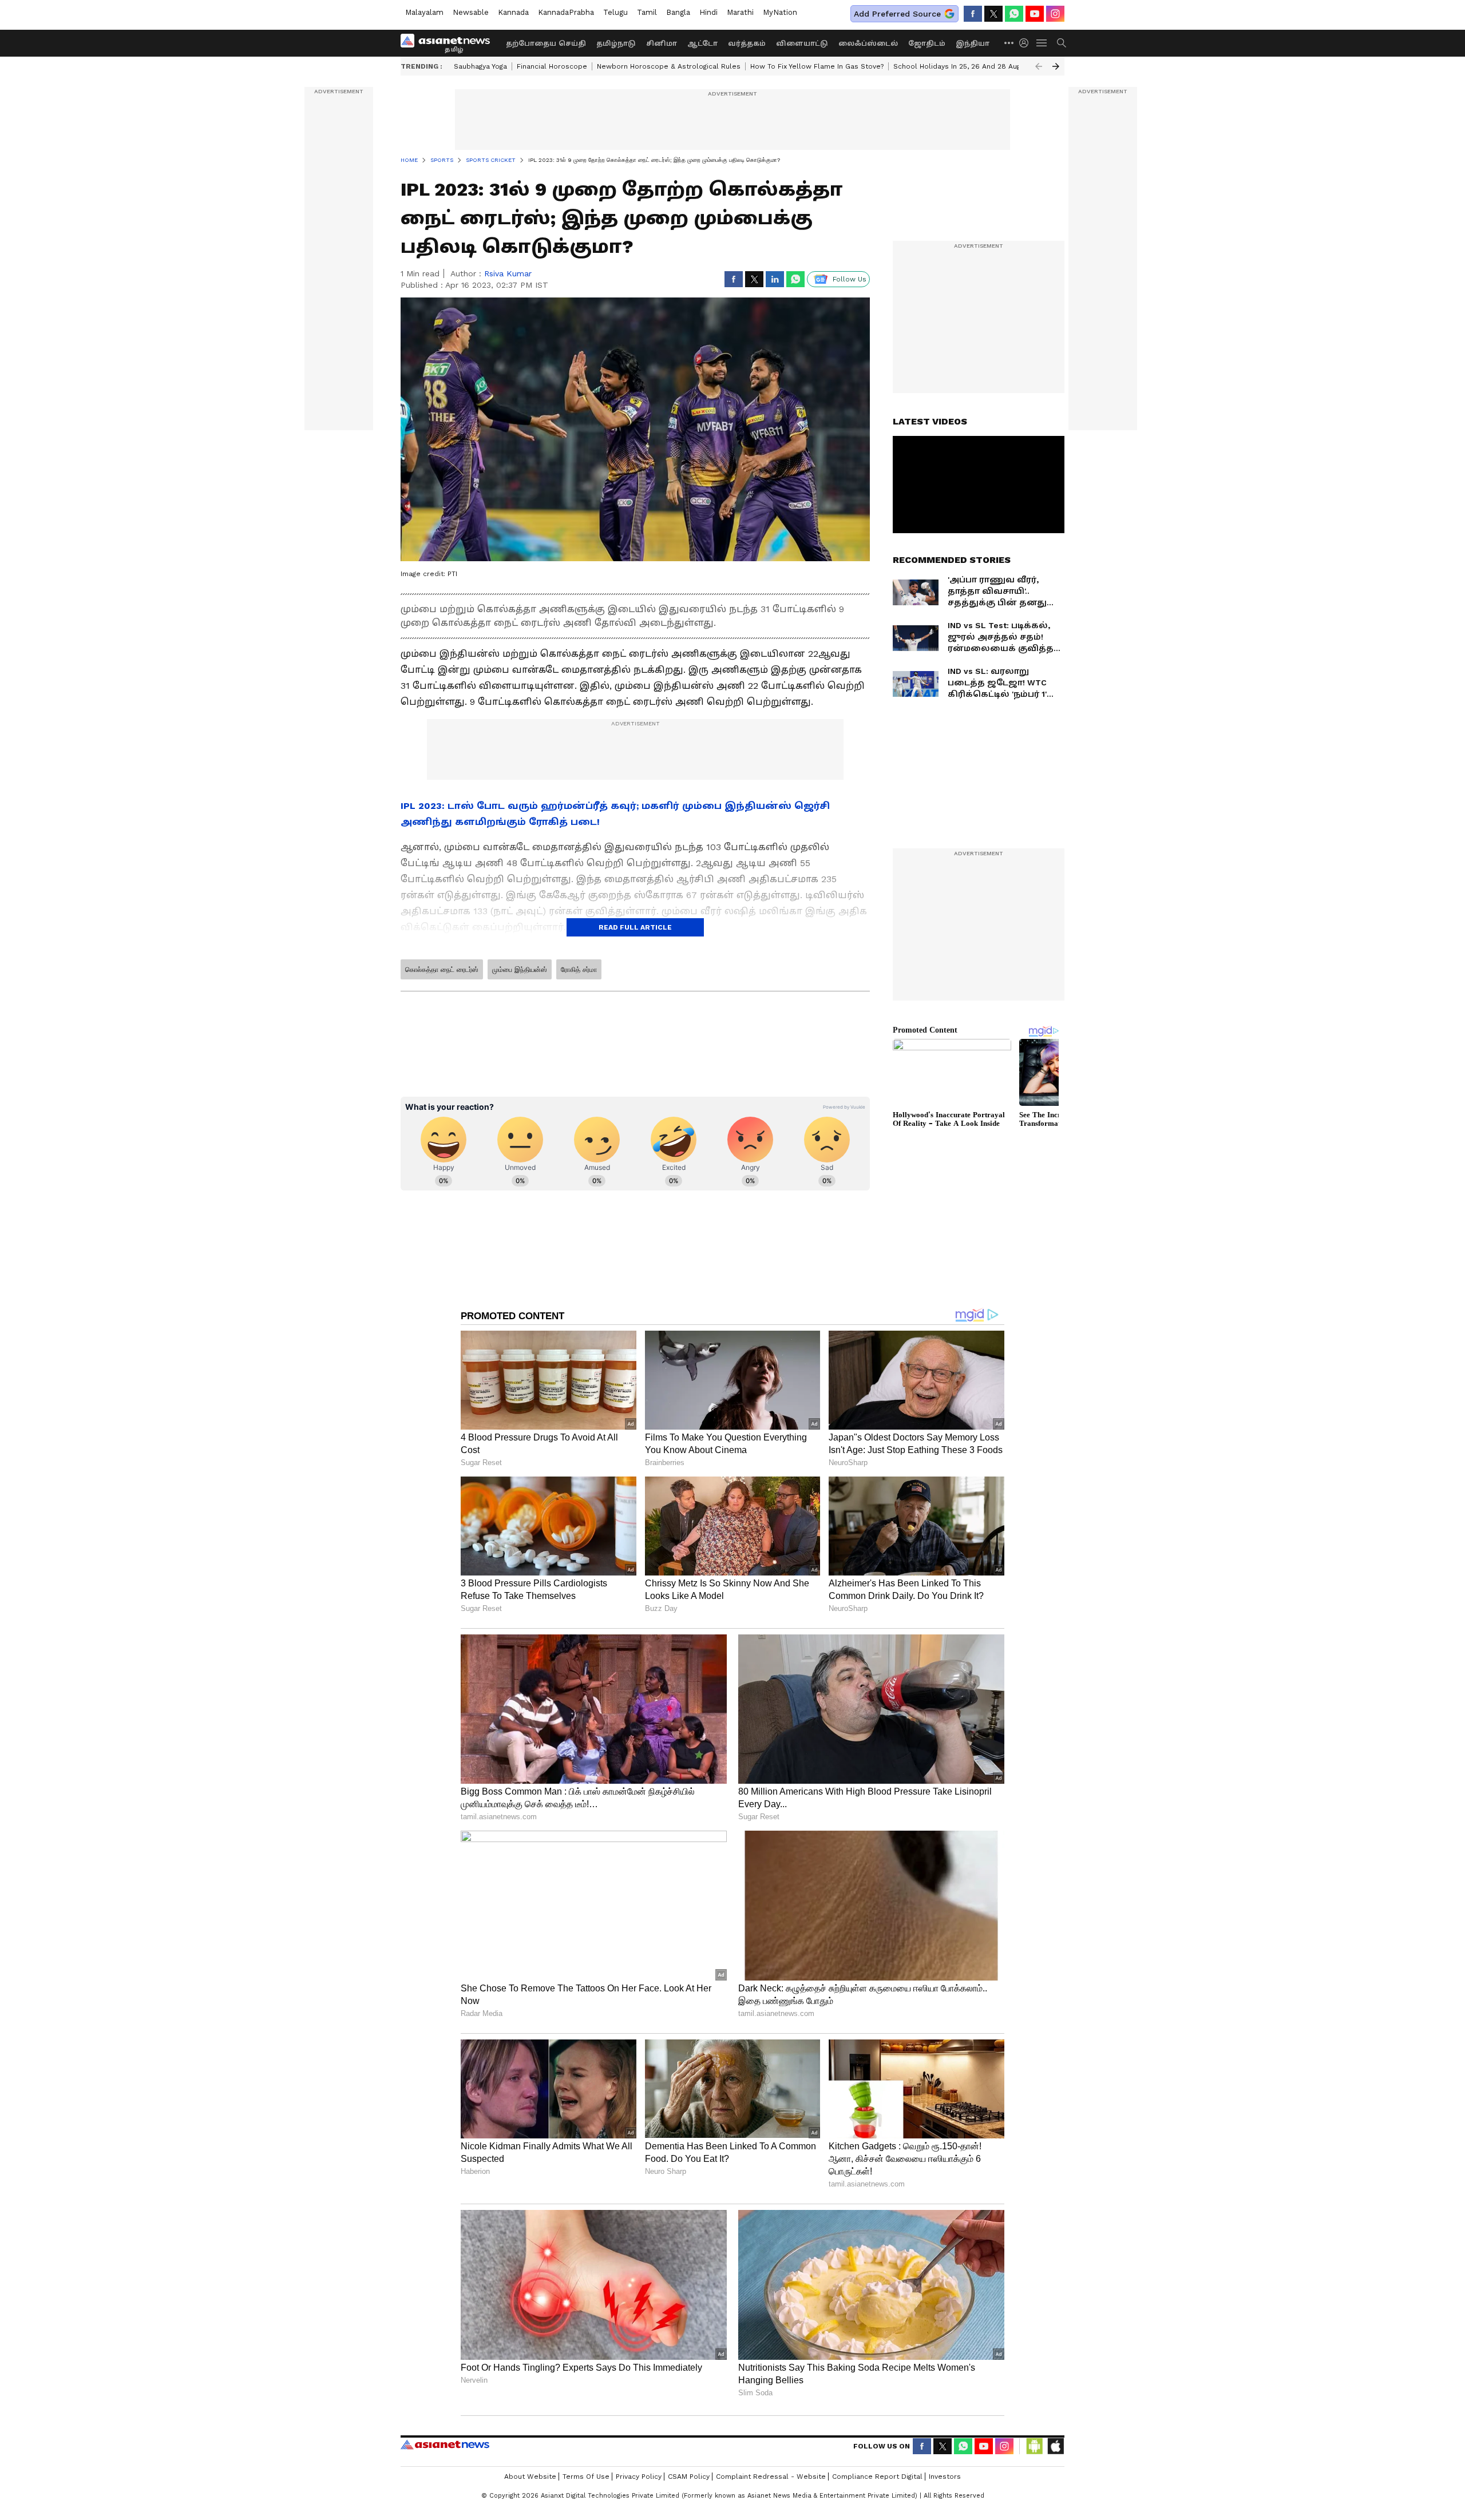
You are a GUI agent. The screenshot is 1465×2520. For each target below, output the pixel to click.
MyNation (780, 12)
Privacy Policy (639, 2477)
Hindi (708, 12)
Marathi (740, 12)
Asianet (445, 2444)
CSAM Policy (689, 2477)
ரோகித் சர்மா (579, 970)
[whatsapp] (1014, 14)
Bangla (678, 12)
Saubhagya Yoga (480, 66)
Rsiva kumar (508, 273)
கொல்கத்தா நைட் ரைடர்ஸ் (442, 970)
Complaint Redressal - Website (771, 2477)
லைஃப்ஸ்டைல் (868, 43)
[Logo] (449, 43)
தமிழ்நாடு (616, 43)
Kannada (513, 12)
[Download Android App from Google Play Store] (1035, 2446)
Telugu (615, 12)
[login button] (1027, 43)
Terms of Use (586, 2477)
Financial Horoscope (552, 66)
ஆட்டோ (702, 43)
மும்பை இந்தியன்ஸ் (520, 970)
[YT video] (1035, 14)
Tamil (647, 12)
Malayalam (424, 12)
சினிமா (662, 43)
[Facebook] (973, 14)
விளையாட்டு (802, 43)
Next (1056, 66)
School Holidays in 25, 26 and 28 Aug (957, 66)
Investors (945, 2477)
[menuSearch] (1062, 43)
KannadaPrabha (566, 12)
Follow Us (850, 279)
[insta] (1055, 14)
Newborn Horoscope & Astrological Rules (669, 66)
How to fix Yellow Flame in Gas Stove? (817, 66)
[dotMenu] (1009, 43)
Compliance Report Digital (877, 2477)
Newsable (471, 12)
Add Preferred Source (897, 14)
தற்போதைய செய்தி (546, 43)
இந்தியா (973, 43)
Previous (1039, 66)
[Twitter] (993, 14)
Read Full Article (635, 927)
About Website (530, 2477)
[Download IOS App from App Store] (1055, 2446)
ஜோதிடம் (927, 43)
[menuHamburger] (1042, 43)
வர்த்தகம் (747, 43)
